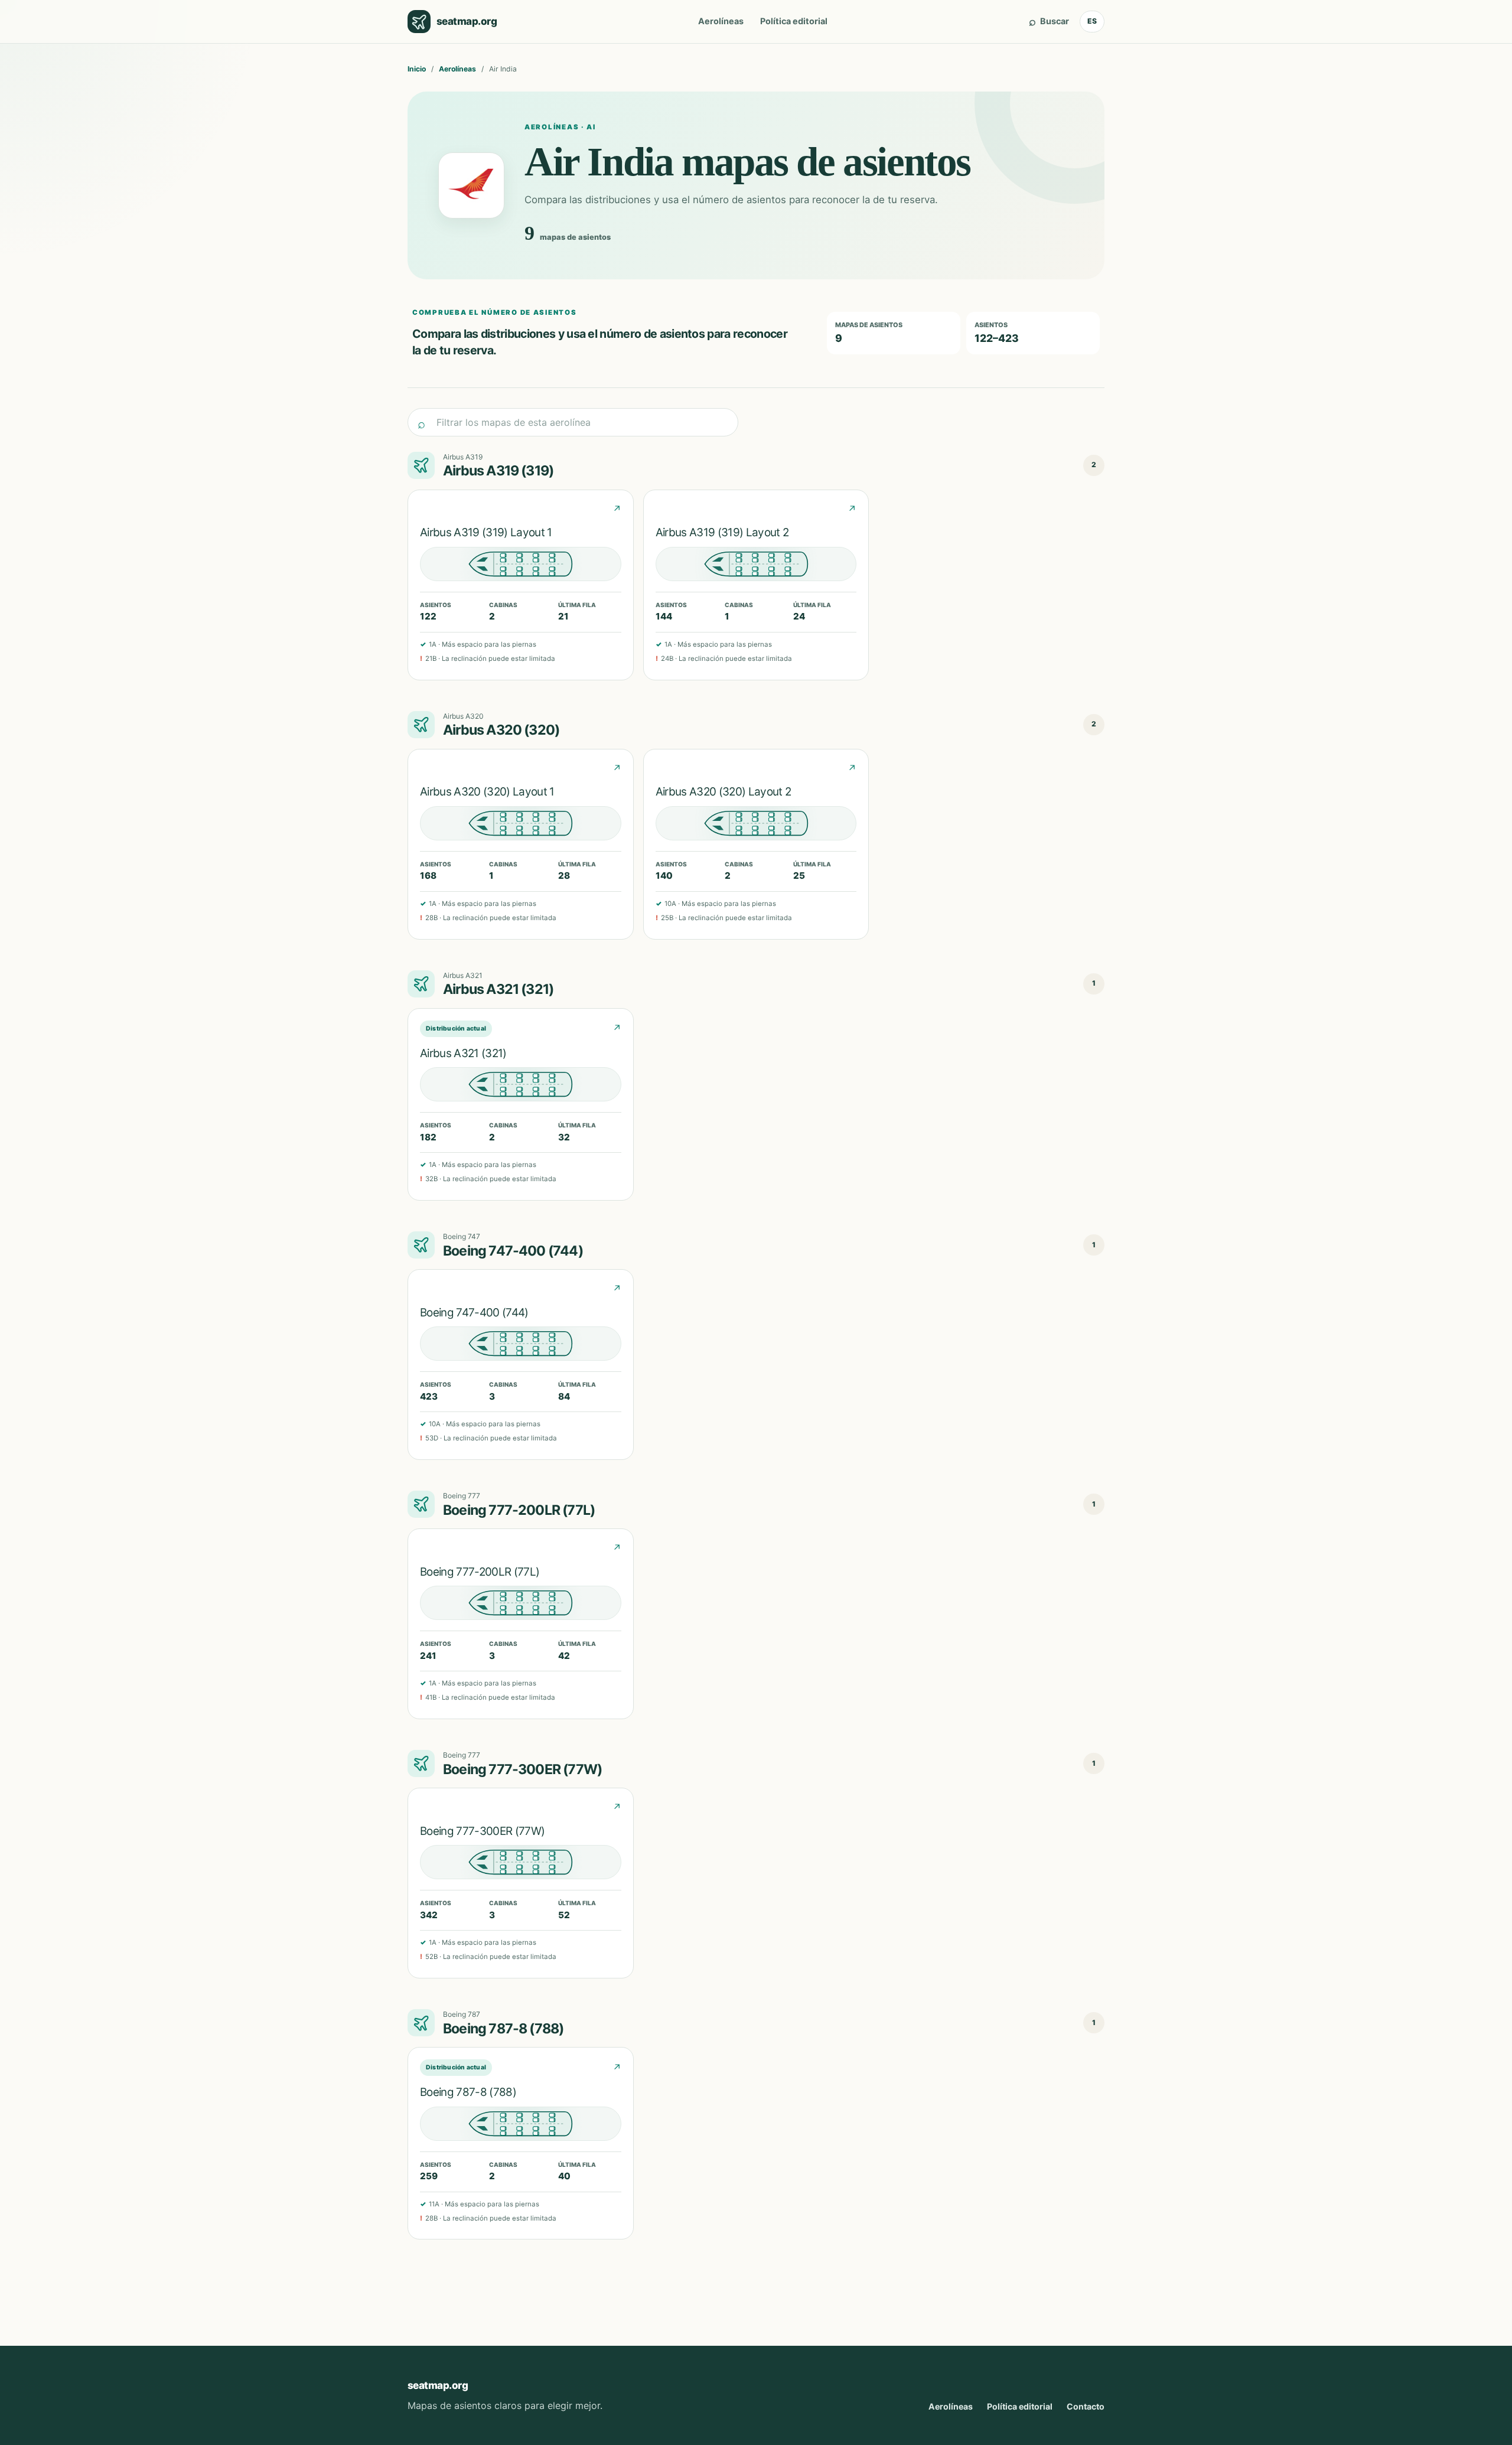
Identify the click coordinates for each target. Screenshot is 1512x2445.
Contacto (1086, 2406)
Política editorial (794, 21)
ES (1092, 21)
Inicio (417, 69)
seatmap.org (438, 2385)
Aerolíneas (721, 21)
